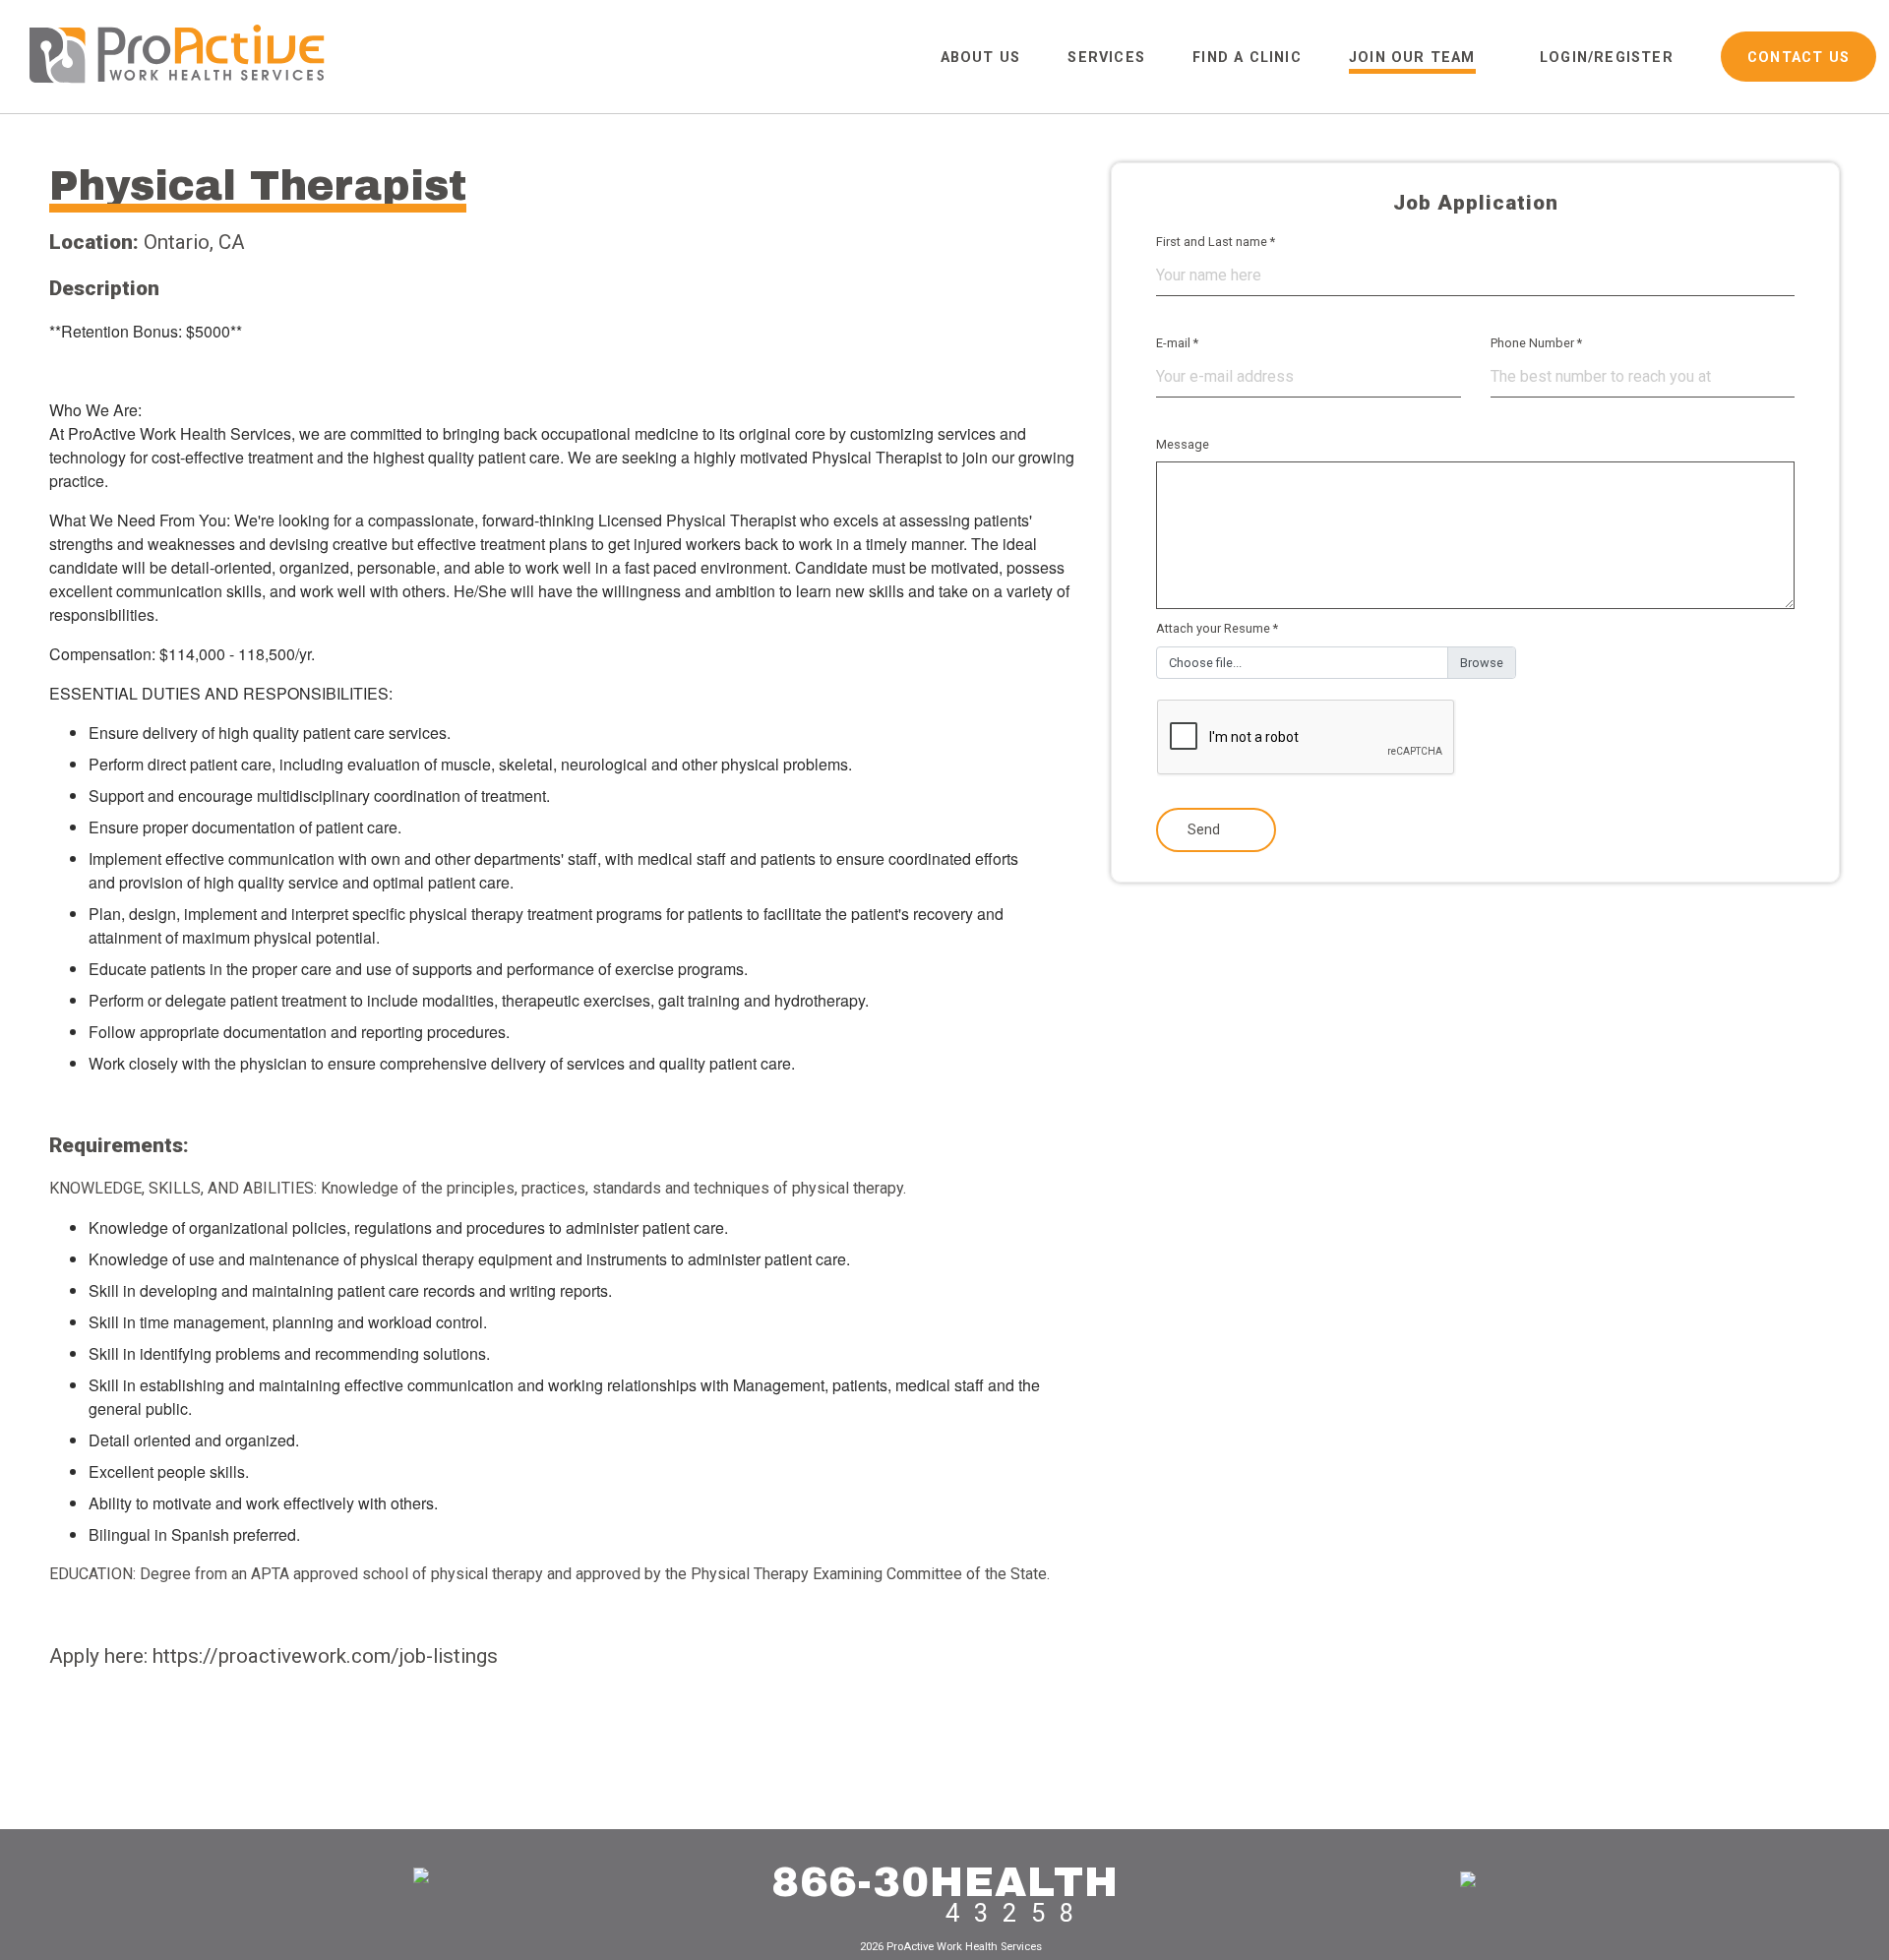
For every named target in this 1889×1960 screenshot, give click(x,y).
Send (1206, 830)
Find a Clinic (1247, 58)
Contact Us (1798, 58)
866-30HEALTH (945, 1882)
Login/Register (1607, 58)
